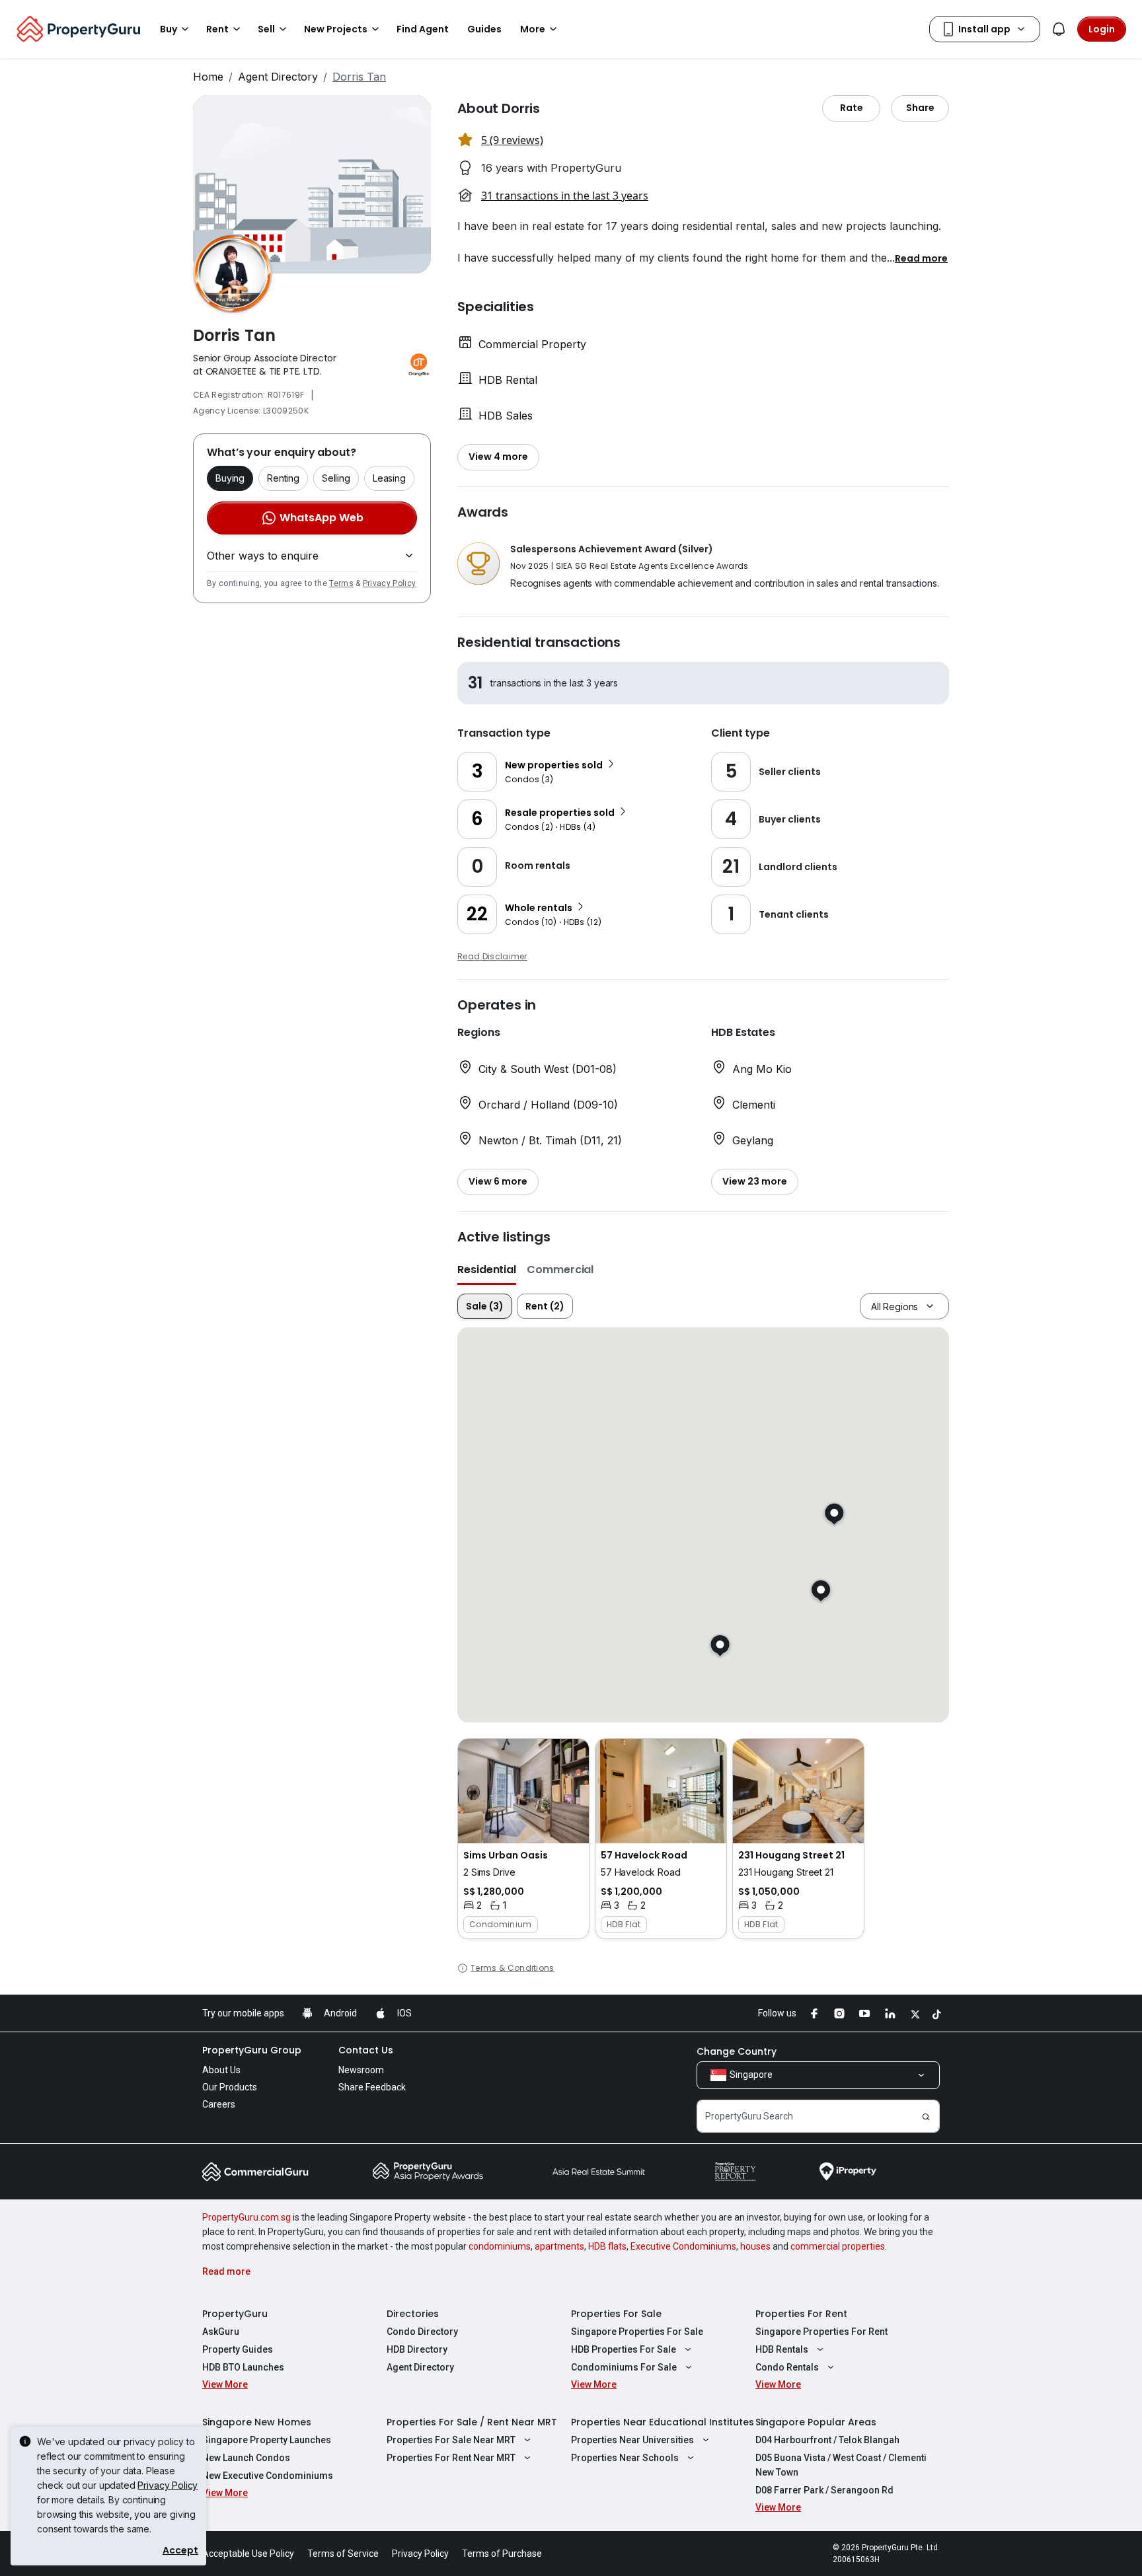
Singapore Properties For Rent (821, 2332)
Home (208, 77)
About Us (221, 2070)
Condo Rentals (787, 2367)
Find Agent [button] (423, 29)
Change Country (737, 2051)
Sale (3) (485, 1306)
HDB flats (607, 2246)
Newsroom (361, 2070)
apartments (559, 2246)
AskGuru (221, 2332)
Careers (219, 2104)
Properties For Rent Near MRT (451, 2458)
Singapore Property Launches (267, 2440)
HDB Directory (417, 2349)
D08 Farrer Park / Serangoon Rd (824, 2490)
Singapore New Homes (257, 2422)
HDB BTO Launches (243, 2367)
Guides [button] (484, 29)
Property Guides (238, 2349)
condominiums (500, 2246)
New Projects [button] (336, 29)
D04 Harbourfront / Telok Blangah (827, 2440)
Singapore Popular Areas (816, 2422)
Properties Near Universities (632, 2440)
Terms (341, 583)
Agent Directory (278, 77)
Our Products (230, 2087)
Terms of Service (343, 2554)
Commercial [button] (560, 1270)
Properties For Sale (616, 2314)
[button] (921, 258)
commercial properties (838, 2246)
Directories (413, 2314)
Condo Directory (422, 2332)
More (533, 29)
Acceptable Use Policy (248, 2554)
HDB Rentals (782, 2349)
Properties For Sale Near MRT (451, 2440)
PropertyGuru (235, 2314)
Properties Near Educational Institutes (663, 2422)
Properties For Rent (801, 2314)
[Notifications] (1059, 29)
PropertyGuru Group (252, 2050)
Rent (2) (545, 1306)
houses (755, 2246)
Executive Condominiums (683, 2246)
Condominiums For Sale (624, 2367)
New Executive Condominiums (268, 2476)
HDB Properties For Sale (624, 2349)
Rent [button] (217, 29)
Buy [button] (169, 29)
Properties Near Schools (625, 2458)
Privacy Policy (389, 583)
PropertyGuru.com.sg (247, 2217)
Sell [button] (266, 29)
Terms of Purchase (502, 2554)
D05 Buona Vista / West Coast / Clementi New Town (841, 2465)
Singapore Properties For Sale (637, 2332)
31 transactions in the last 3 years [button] (565, 196)
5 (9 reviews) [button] (512, 140)
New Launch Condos (246, 2458)
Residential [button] (487, 1270)
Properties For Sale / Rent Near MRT (472, 2422)
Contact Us (366, 2050)
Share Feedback (372, 2087)
